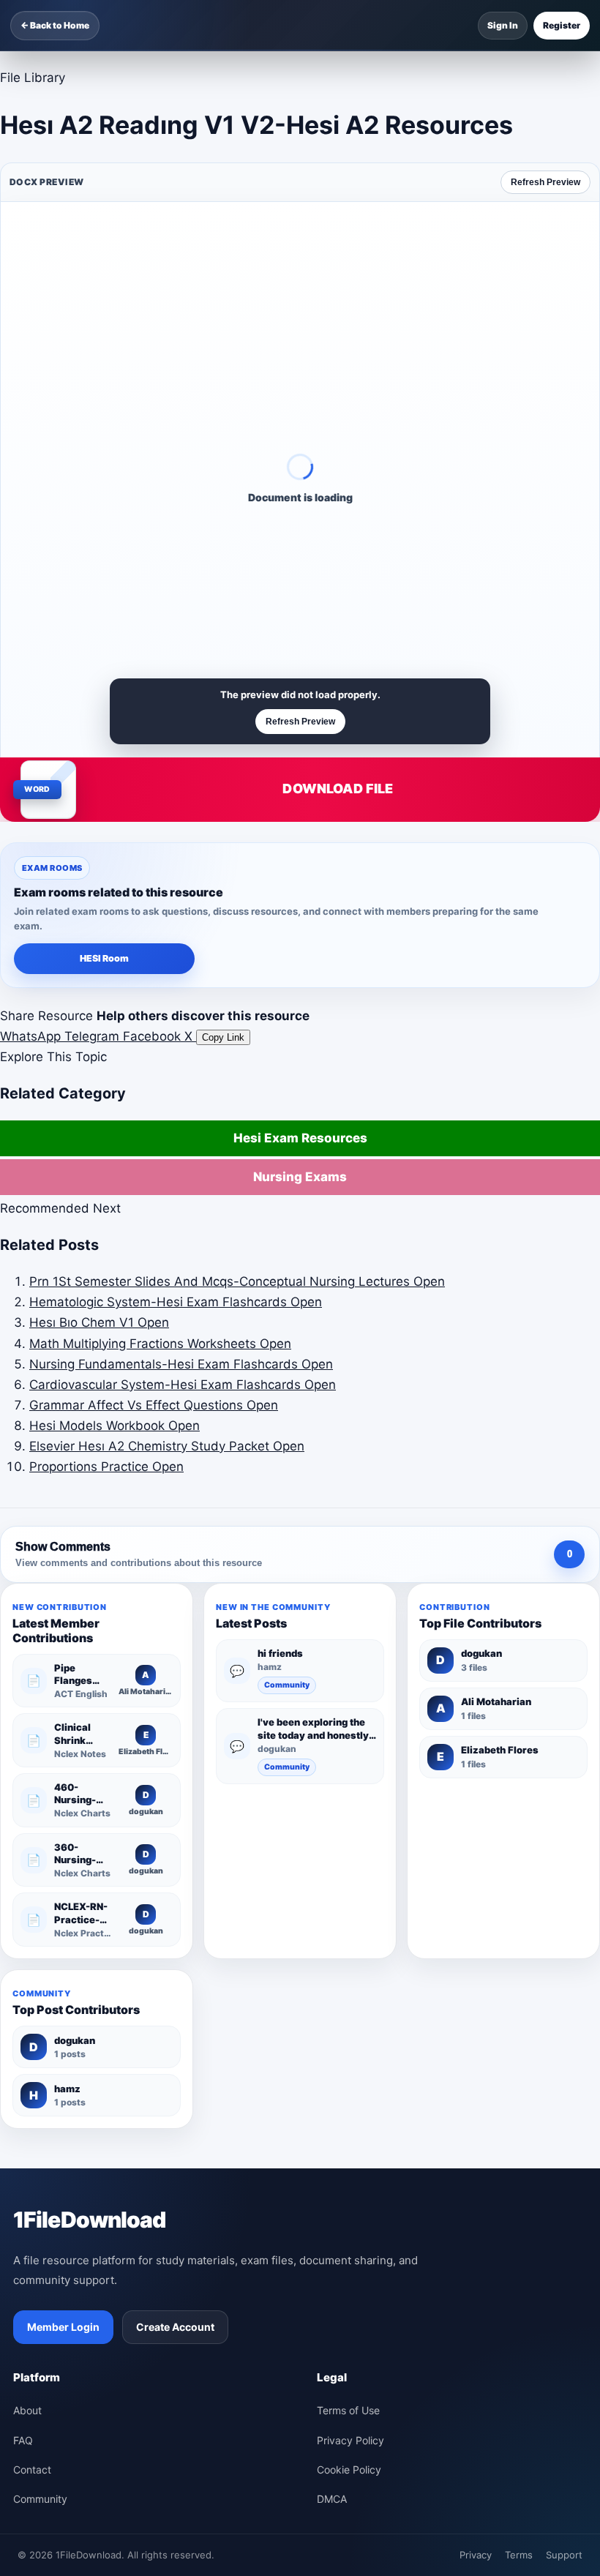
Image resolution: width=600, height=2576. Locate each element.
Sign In (503, 25)
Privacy (476, 2555)
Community (287, 1685)
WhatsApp (32, 1036)
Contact (32, 2470)
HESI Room (104, 958)
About (27, 2410)
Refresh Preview (545, 182)
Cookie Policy (349, 2470)
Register (562, 25)
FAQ (23, 2440)
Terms (519, 2555)
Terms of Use (348, 2410)
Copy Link (223, 1037)
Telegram (94, 1036)
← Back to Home (55, 25)
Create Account (175, 2327)
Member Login (63, 2327)
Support (564, 2555)
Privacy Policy (350, 2440)
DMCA (332, 2499)
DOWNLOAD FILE (338, 789)
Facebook (154, 1036)
